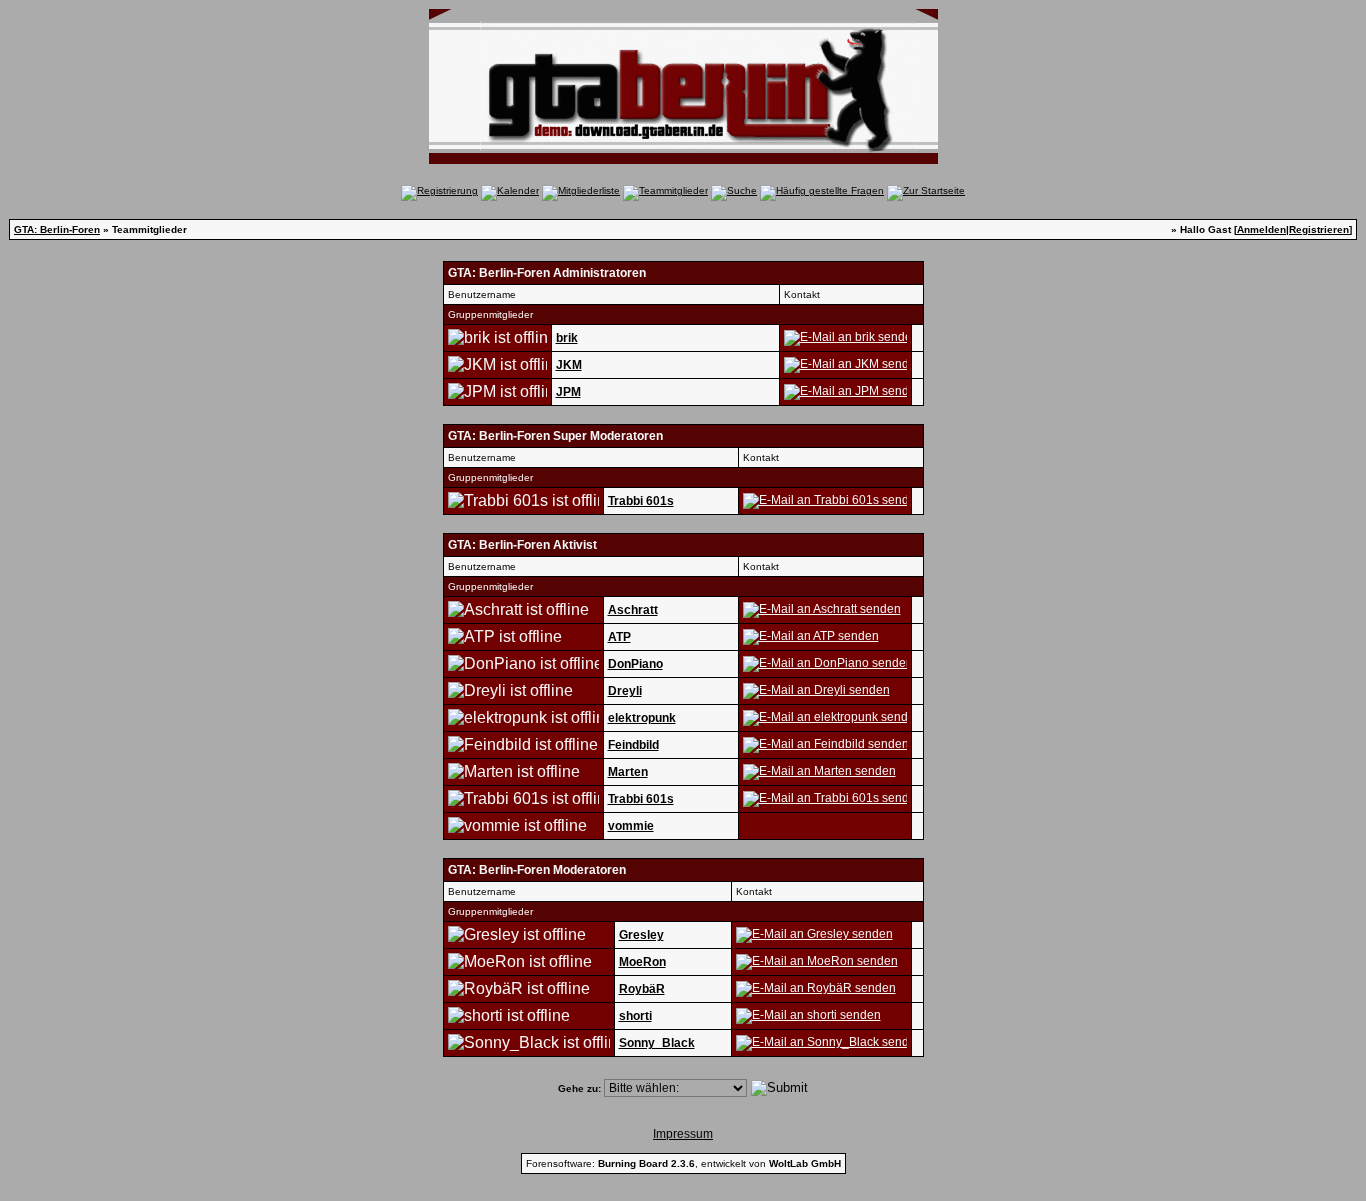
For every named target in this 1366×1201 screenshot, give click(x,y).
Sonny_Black (657, 1043)
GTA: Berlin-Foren (57, 229)
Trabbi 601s (641, 501)
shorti (635, 1016)
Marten (628, 772)
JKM (569, 365)
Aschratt (633, 610)
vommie (631, 826)
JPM (568, 392)
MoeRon (642, 962)
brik (567, 338)
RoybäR (642, 989)
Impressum (683, 1134)
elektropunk (642, 718)
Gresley (641, 935)
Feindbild (633, 745)
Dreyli (625, 691)
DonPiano (635, 664)
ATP (619, 637)
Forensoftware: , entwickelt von (683, 1163)
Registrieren (1319, 229)
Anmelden (1261, 229)
